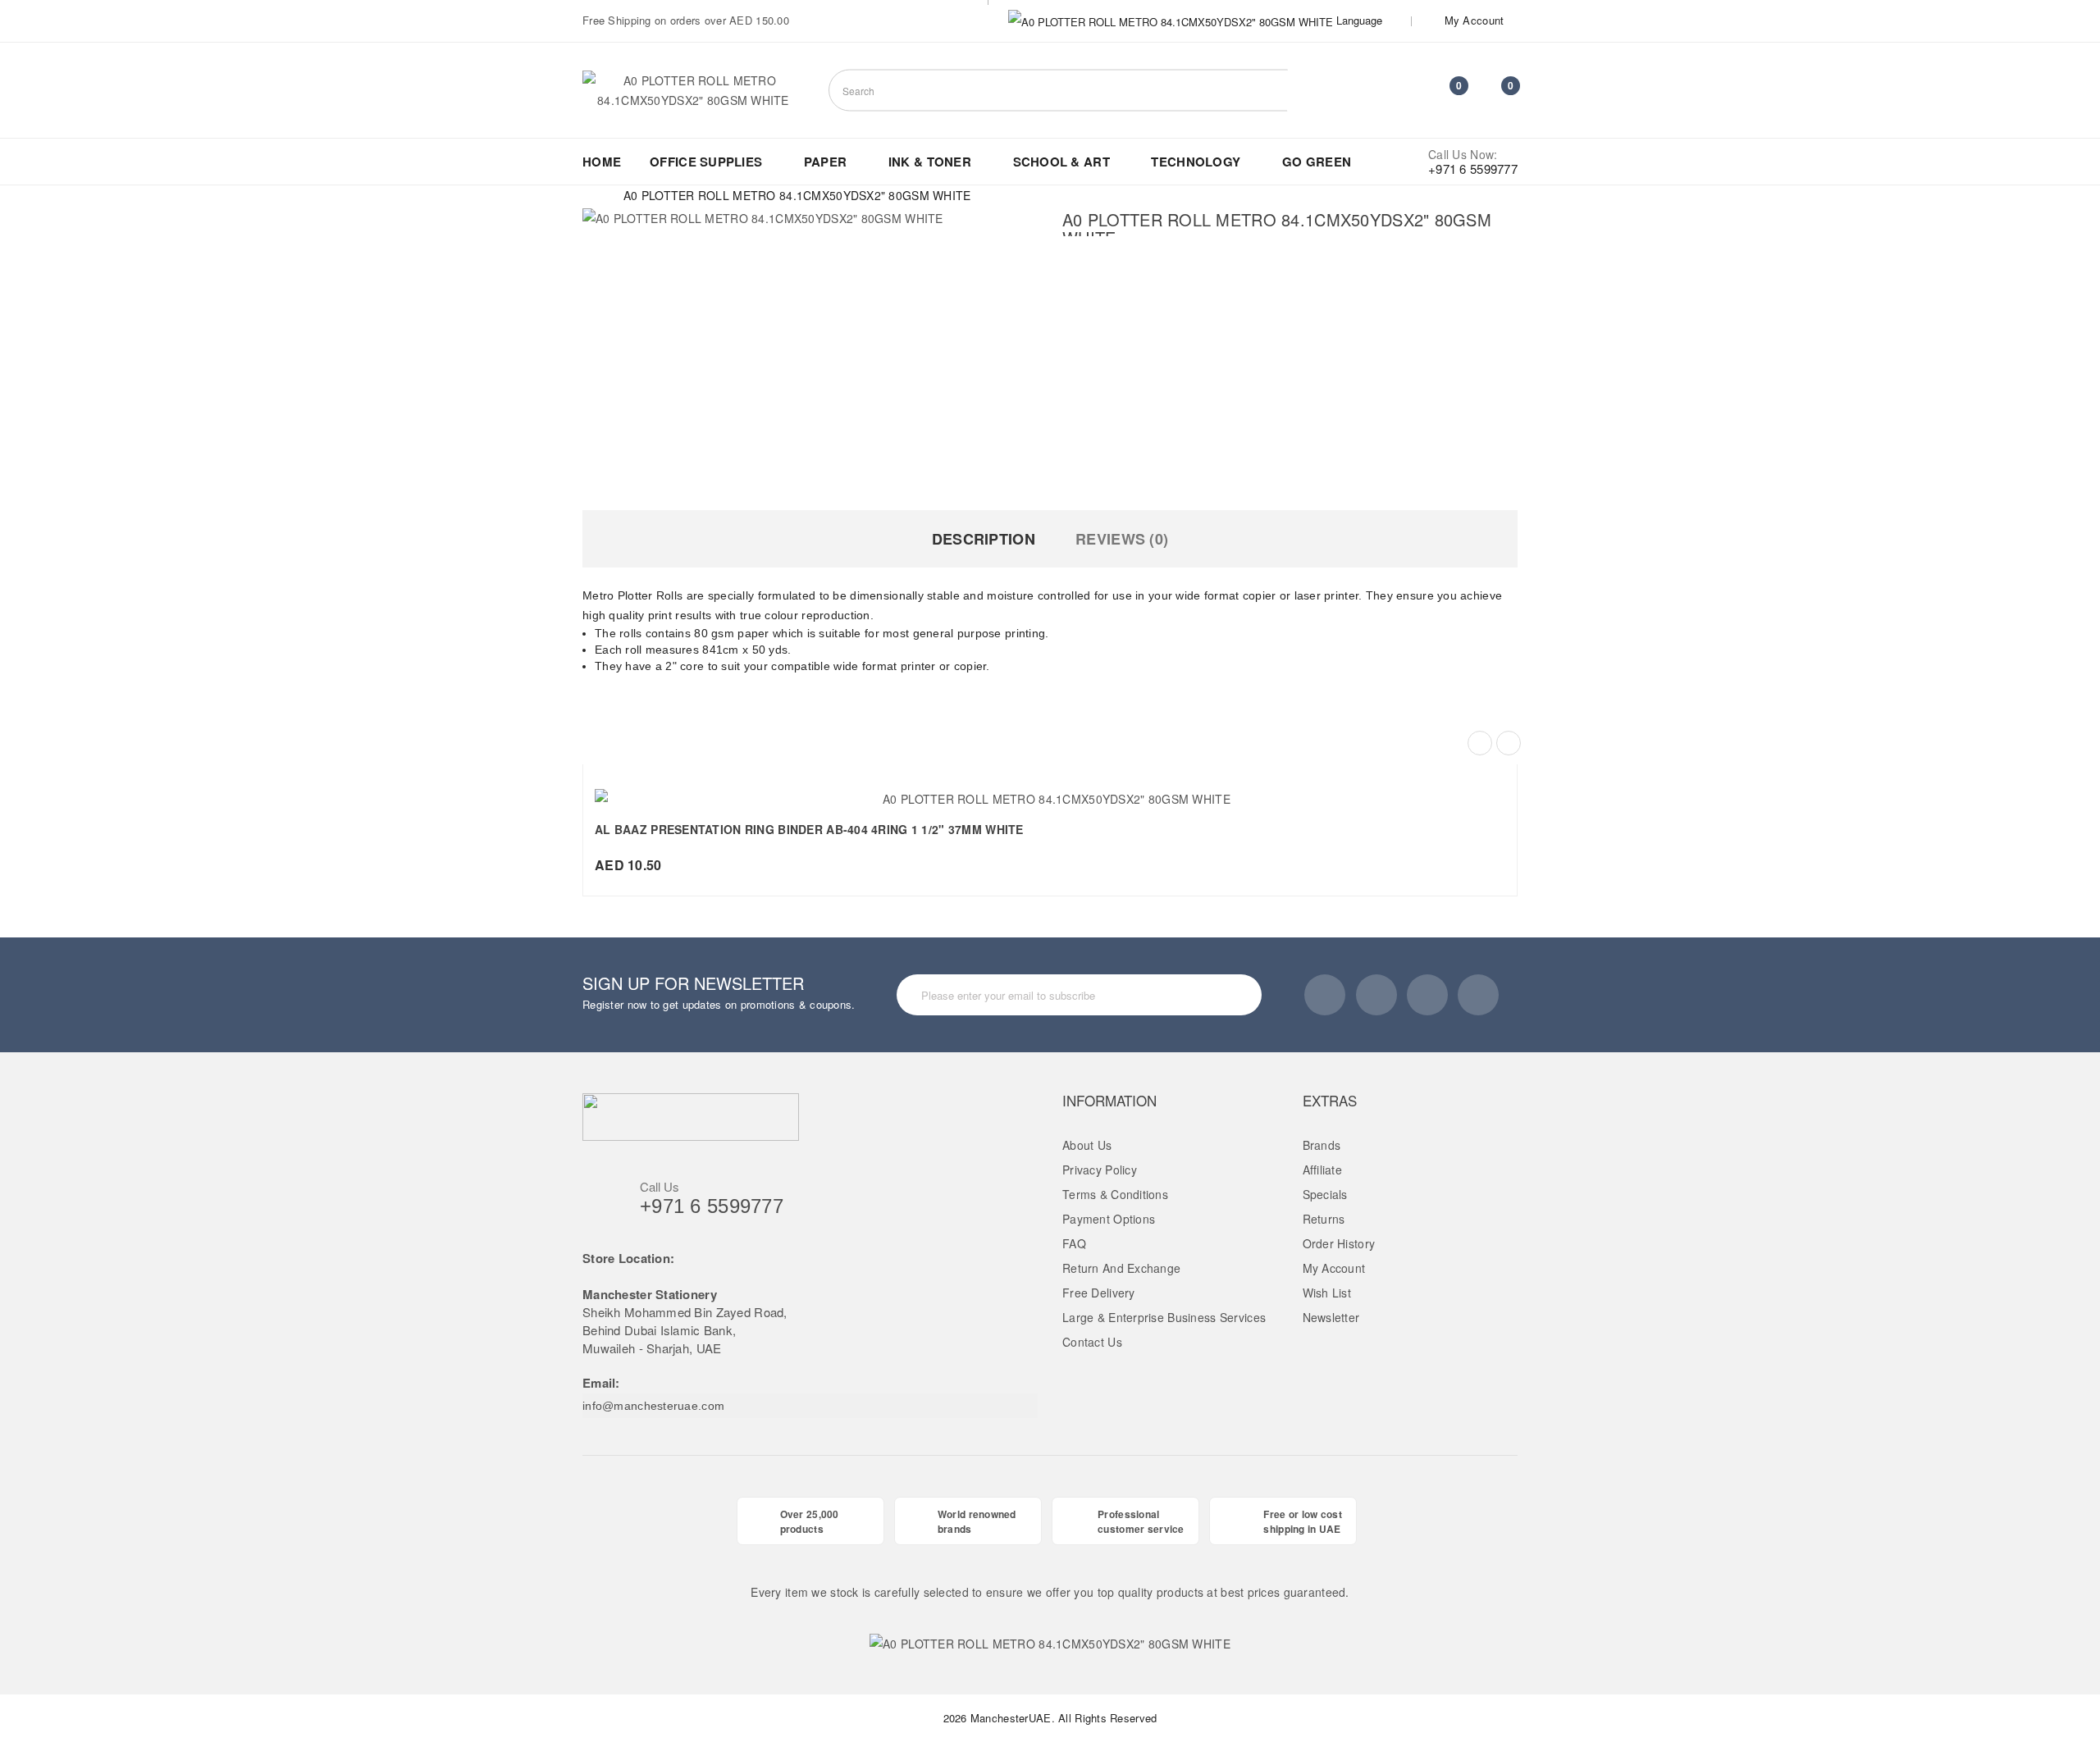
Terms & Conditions (1115, 1194)
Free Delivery (1099, 1293)
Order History (1339, 1243)
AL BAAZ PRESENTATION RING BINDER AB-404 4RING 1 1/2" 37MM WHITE (809, 829)
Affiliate (1323, 1170)
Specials (1325, 1194)
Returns (1324, 1219)
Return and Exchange (1121, 1268)
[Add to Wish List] (1050, 790)
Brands (1322, 1145)
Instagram (1478, 995)
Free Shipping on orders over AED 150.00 (686, 20)
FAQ (1074, 1243)
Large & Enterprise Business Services (1164, 1317)
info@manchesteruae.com (653, 1406)
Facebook (1325, 995)
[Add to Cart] (1014, 790)
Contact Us (1092, 1342)
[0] (1445, 93)
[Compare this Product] (1086, 790)
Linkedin (1427, 995)
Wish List (1327, 1293)
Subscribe (1217, 994)
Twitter (1376, 995)
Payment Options (1109, 1219)
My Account (1334, 1268)
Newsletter (1331, 1317)
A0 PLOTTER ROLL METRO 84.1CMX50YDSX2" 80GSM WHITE (797, 195)
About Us (1087, 1145)
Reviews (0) (1122, 539)
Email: (601, 1383)
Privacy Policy (1100, 1170)
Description (984, 539)
